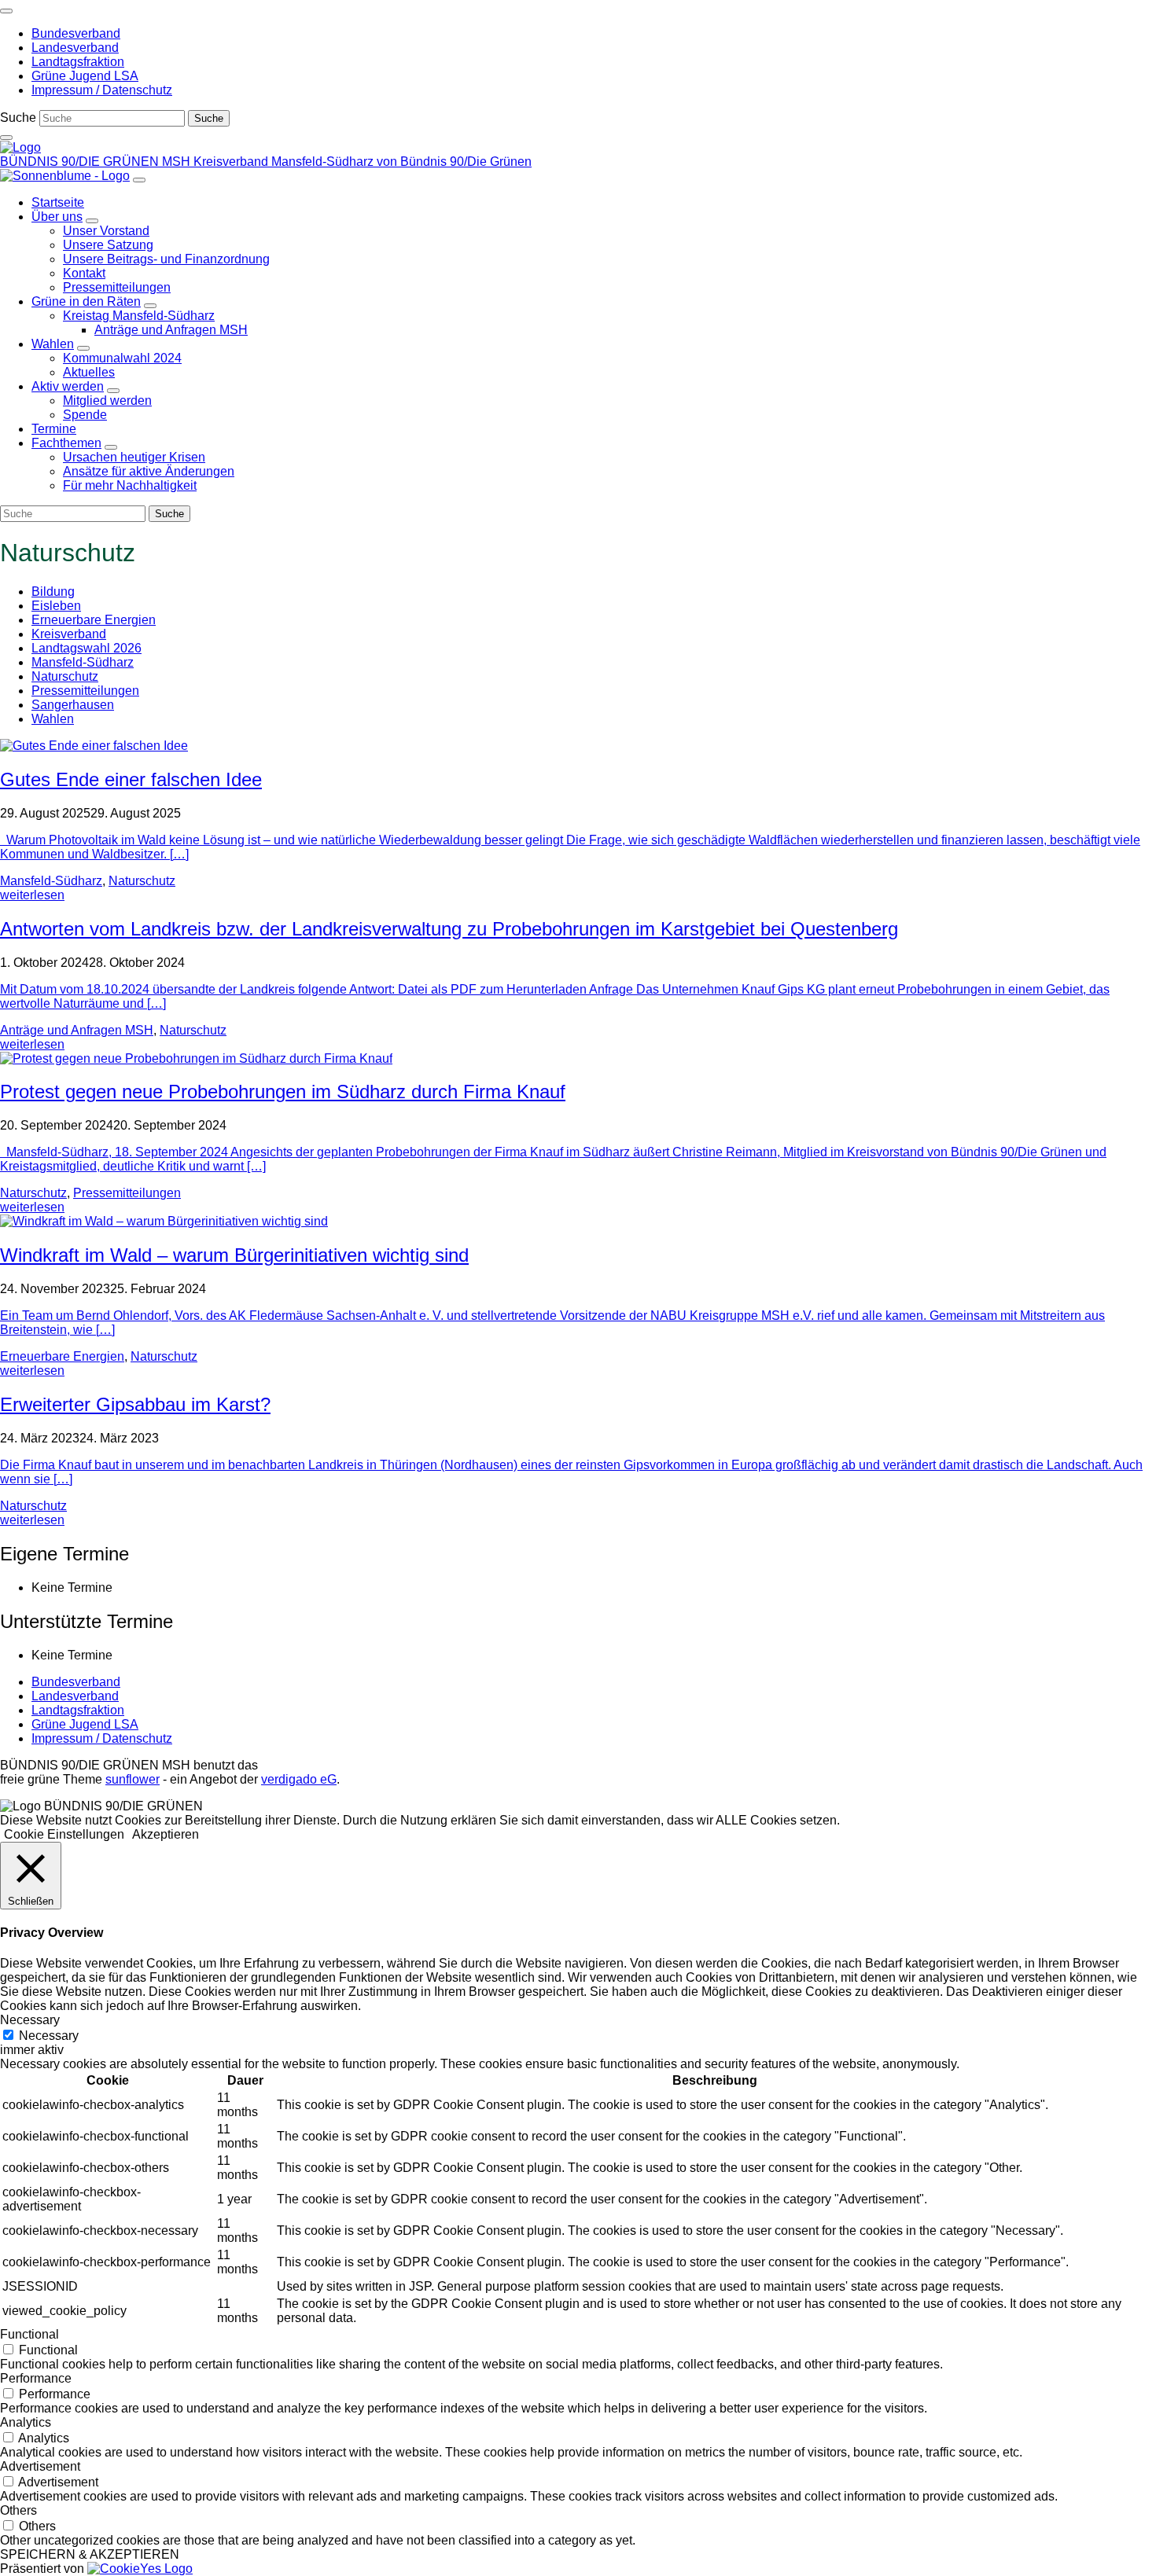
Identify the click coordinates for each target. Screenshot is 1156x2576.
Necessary (49, 2036)
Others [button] (18, 2510)
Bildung (53, 592)
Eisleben (56, 606)
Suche (18, 118)
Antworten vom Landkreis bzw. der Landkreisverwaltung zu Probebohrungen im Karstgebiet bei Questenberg (449, 929)
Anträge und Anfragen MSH (77, 1030)
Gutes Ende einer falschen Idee (131, 779)
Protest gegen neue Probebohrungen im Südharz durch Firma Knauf (283, 1091)
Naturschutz (65, 676)
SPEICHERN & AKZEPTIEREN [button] (90, 2554)
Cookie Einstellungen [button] (64, 1834)
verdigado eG (299, 1779)
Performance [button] (36, 2378)
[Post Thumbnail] (94, 746)
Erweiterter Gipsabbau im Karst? (135, 1404)
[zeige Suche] (6, 138)
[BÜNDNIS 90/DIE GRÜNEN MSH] (20, 147)
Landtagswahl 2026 (87, 648)
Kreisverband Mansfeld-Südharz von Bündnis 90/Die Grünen (363, 162)
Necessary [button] (30, 2020)
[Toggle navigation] (6, 11)
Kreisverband (69, 634)
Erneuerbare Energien (94, 620)
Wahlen (53, 719)
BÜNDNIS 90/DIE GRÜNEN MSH (97, 162)
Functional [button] (29, 2334)
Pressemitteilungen (85, 691)
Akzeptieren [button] (166, 1834)
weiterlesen (32, 895)
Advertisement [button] (40, 2466)
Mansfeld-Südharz (83, 662)
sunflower (133, 1779)
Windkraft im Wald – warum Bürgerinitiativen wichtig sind (234, 1255)
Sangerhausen (73, 705)
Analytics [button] (26, 2422)
